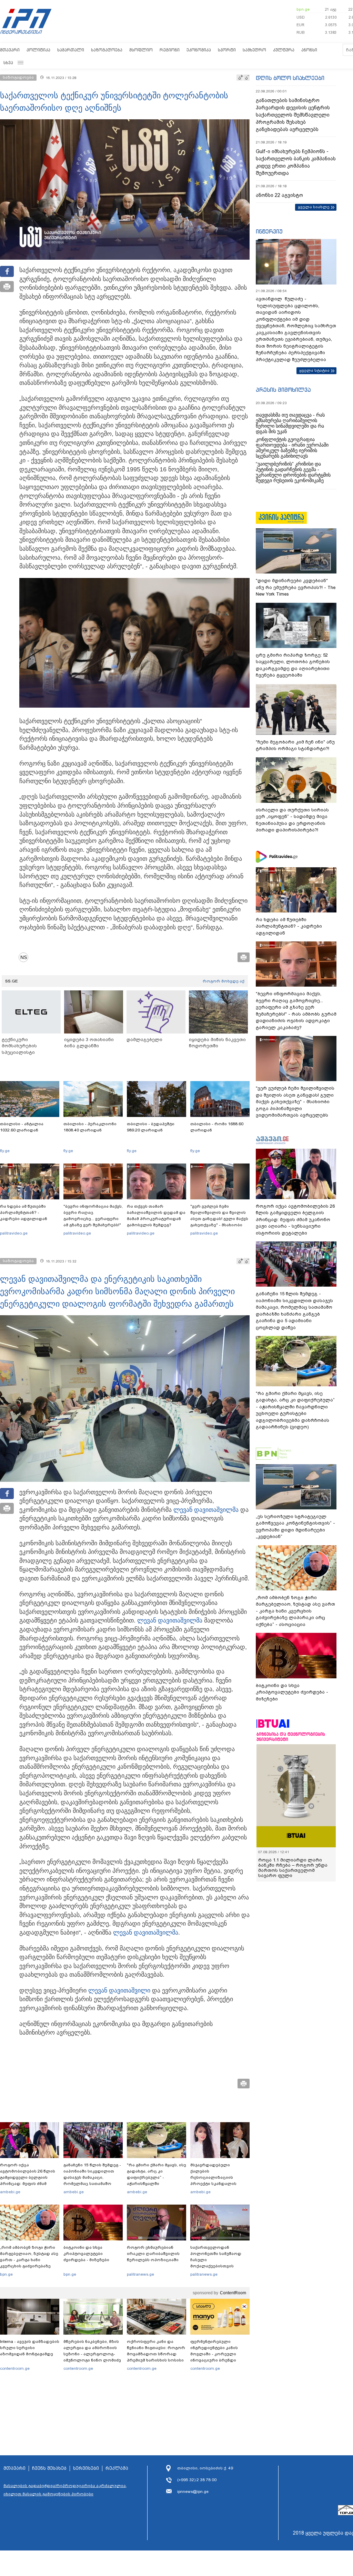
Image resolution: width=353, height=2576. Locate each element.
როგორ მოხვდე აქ (224, 981)
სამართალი (71, 50)
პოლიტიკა (38, 50)
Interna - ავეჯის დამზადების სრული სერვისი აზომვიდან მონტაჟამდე (30, 2348)
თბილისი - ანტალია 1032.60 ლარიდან (22, 1127)
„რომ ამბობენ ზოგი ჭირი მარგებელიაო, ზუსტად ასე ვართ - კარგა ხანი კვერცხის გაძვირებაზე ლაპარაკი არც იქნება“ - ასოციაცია (29, 2263)
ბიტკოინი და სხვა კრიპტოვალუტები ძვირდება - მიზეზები (86, 2254)
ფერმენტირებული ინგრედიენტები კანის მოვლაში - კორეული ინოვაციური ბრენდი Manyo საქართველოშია (216, 2354)
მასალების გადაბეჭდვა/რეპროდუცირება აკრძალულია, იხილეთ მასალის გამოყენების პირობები (65, 2490)
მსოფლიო (141, 50)
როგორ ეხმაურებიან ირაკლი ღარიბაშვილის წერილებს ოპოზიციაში (153, 2254)
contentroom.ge (15, 2368)
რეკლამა (117, 2468)
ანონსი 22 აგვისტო (279, 195)
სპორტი (227, 50)
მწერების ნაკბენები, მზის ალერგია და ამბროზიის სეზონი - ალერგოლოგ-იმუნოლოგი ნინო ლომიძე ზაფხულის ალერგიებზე (92, 2354)
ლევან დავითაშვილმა (206, 1510)
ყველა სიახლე (314, 207)
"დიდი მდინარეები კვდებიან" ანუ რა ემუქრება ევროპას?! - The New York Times (296, 587)
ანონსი (309, 50)
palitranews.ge (140, 2274)
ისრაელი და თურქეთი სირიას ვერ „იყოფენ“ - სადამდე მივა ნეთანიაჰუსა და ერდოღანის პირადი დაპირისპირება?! (292, 820)
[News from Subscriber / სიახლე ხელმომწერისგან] (26, 957)
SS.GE (12, 981)
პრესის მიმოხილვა (283, 390)
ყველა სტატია (314, 370)
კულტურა (284, 50)
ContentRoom (233, 2293)
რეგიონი (170, 50)
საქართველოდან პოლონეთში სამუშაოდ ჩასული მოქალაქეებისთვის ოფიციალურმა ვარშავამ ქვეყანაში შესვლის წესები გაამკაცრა (219, 2266)
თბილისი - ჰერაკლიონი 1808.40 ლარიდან (90, 1127)
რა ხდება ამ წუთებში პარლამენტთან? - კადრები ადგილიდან (24, 1212)
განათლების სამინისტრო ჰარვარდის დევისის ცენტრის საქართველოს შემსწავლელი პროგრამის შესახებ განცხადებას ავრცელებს (293, 115)
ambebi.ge (10, 2192)
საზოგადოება (107, 50)
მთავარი (10, 50)
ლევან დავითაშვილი (119, 1990)
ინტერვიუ (269, 231)
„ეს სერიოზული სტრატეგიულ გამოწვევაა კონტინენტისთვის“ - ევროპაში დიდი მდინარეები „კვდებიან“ (295, 1527)
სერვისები (86, 2468)
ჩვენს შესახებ (49, 2468)
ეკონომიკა (199, 50)
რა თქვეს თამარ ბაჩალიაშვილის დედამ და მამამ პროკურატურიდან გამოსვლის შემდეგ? (156, 1216)
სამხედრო (254, 50)
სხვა (8, 63)
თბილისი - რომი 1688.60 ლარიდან (217, 1127)
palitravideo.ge (14, 1233)
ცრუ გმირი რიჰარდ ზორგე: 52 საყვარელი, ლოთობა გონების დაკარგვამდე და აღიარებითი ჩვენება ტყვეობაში (293, 665)
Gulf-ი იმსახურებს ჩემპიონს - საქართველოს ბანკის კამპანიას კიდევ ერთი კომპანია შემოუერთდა (296, 162)
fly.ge (5, 1151)
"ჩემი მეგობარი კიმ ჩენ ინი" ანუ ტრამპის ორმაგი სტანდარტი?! (295, 745)
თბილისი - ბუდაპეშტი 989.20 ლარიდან (151, 1127)
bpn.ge (303, 9)
